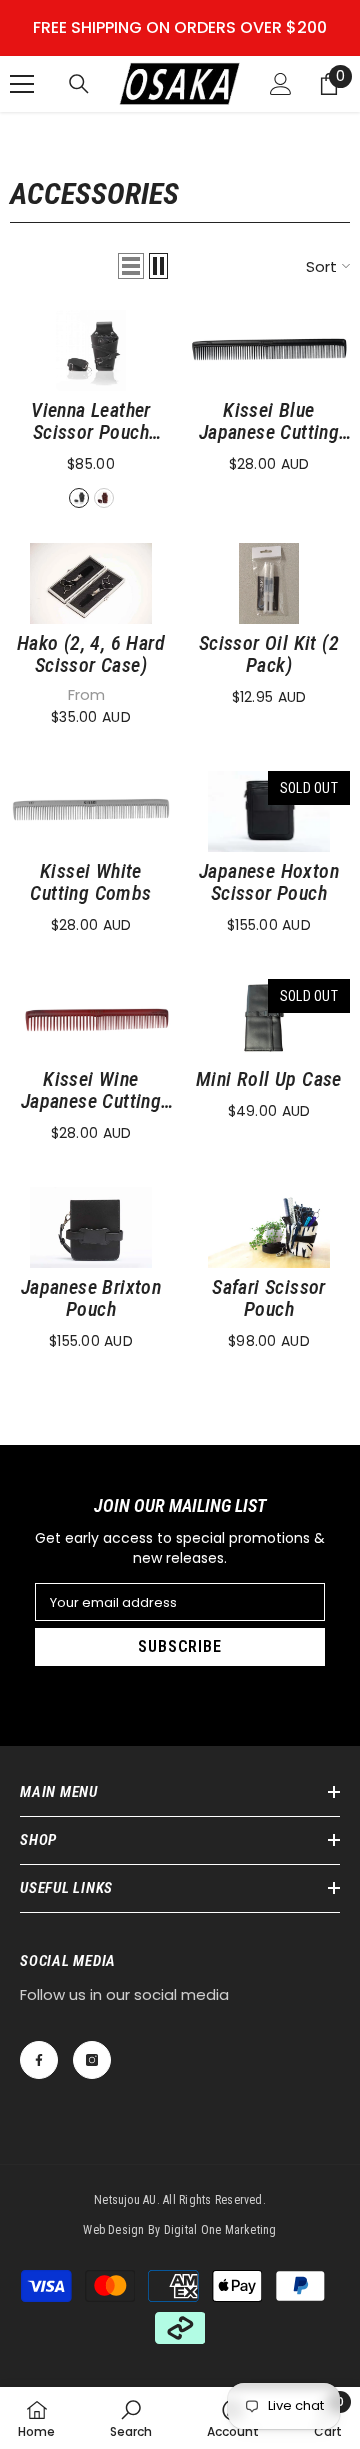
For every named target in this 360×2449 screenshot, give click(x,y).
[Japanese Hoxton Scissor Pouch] (269, 811)
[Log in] (281, 84)
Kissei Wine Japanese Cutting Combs (91, 1090)
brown (104, 498)
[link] (131, 2418)
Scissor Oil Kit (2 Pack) (269, 654)
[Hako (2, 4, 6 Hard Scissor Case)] (91, 583)
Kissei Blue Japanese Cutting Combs (269, 421)
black (79, 498)
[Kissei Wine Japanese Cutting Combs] (91, 1019)
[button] (131, 266)
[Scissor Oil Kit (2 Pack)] (269, 583)
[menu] (22, 84)
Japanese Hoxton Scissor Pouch (269, 882)
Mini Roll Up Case (269, 1079)
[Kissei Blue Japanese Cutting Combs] (269, 350)
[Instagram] (92, 2060)
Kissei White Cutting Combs (90, 882)
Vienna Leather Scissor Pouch (91, 421)
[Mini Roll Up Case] (269, 1019)
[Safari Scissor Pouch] (269, 1227)
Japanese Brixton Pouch (91, 1298)
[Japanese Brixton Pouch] (91, 1227)
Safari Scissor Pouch (269, 1298)
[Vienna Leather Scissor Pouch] (91, 350)
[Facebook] (39, 2060)
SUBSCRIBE (179, 1646)
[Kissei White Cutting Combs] (91, 811)
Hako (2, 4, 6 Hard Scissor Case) (91, 654)
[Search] (79, 84)
